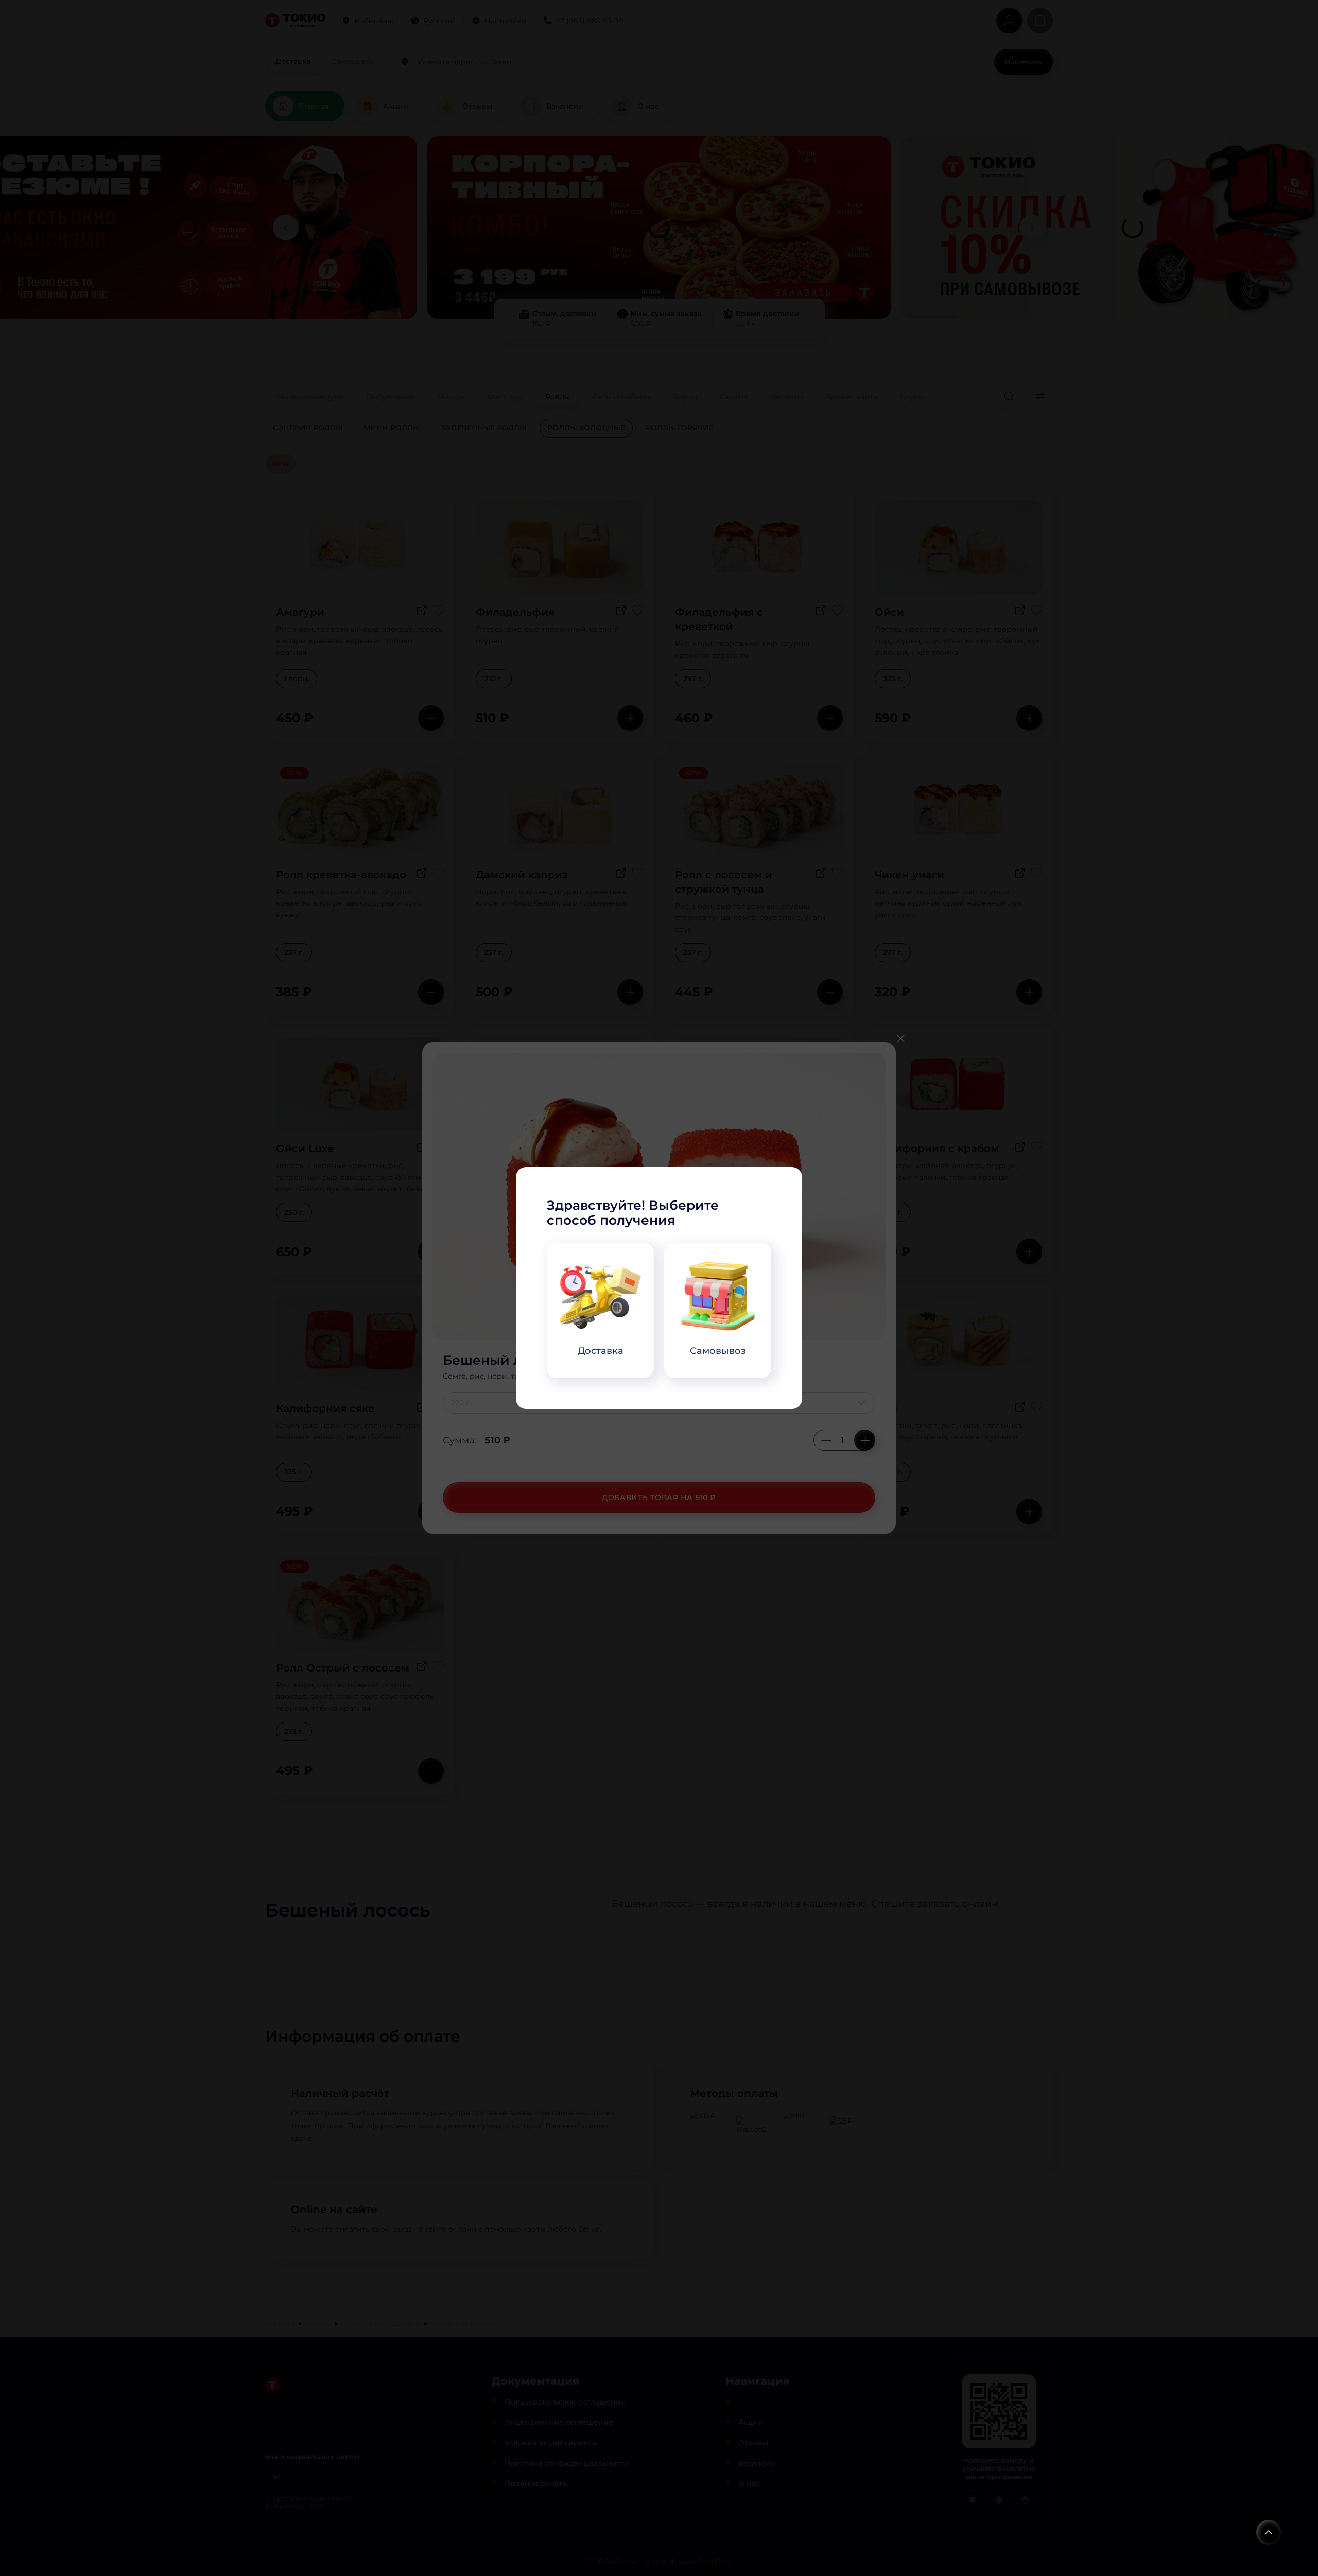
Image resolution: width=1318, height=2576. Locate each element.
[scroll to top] (1269, 2532)
